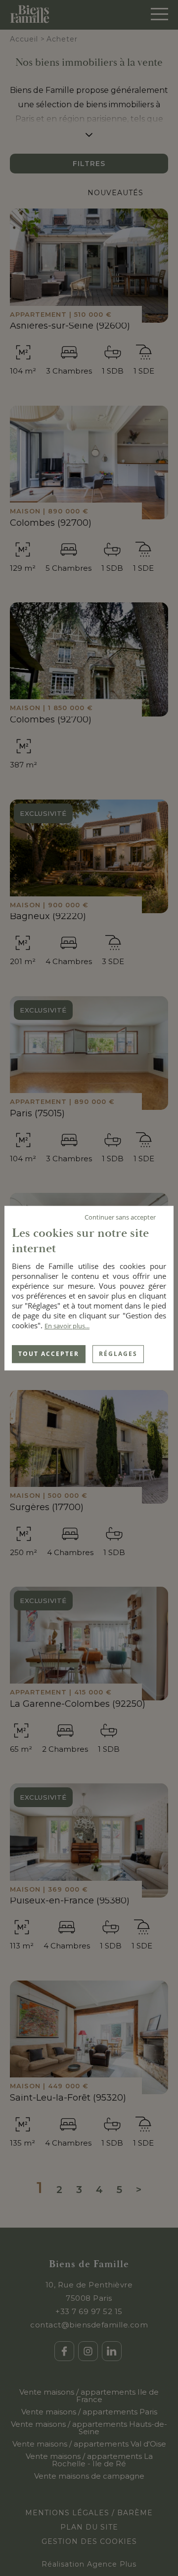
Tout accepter (49, 1354)
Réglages (118, 1354)
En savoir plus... (67, 1326)
